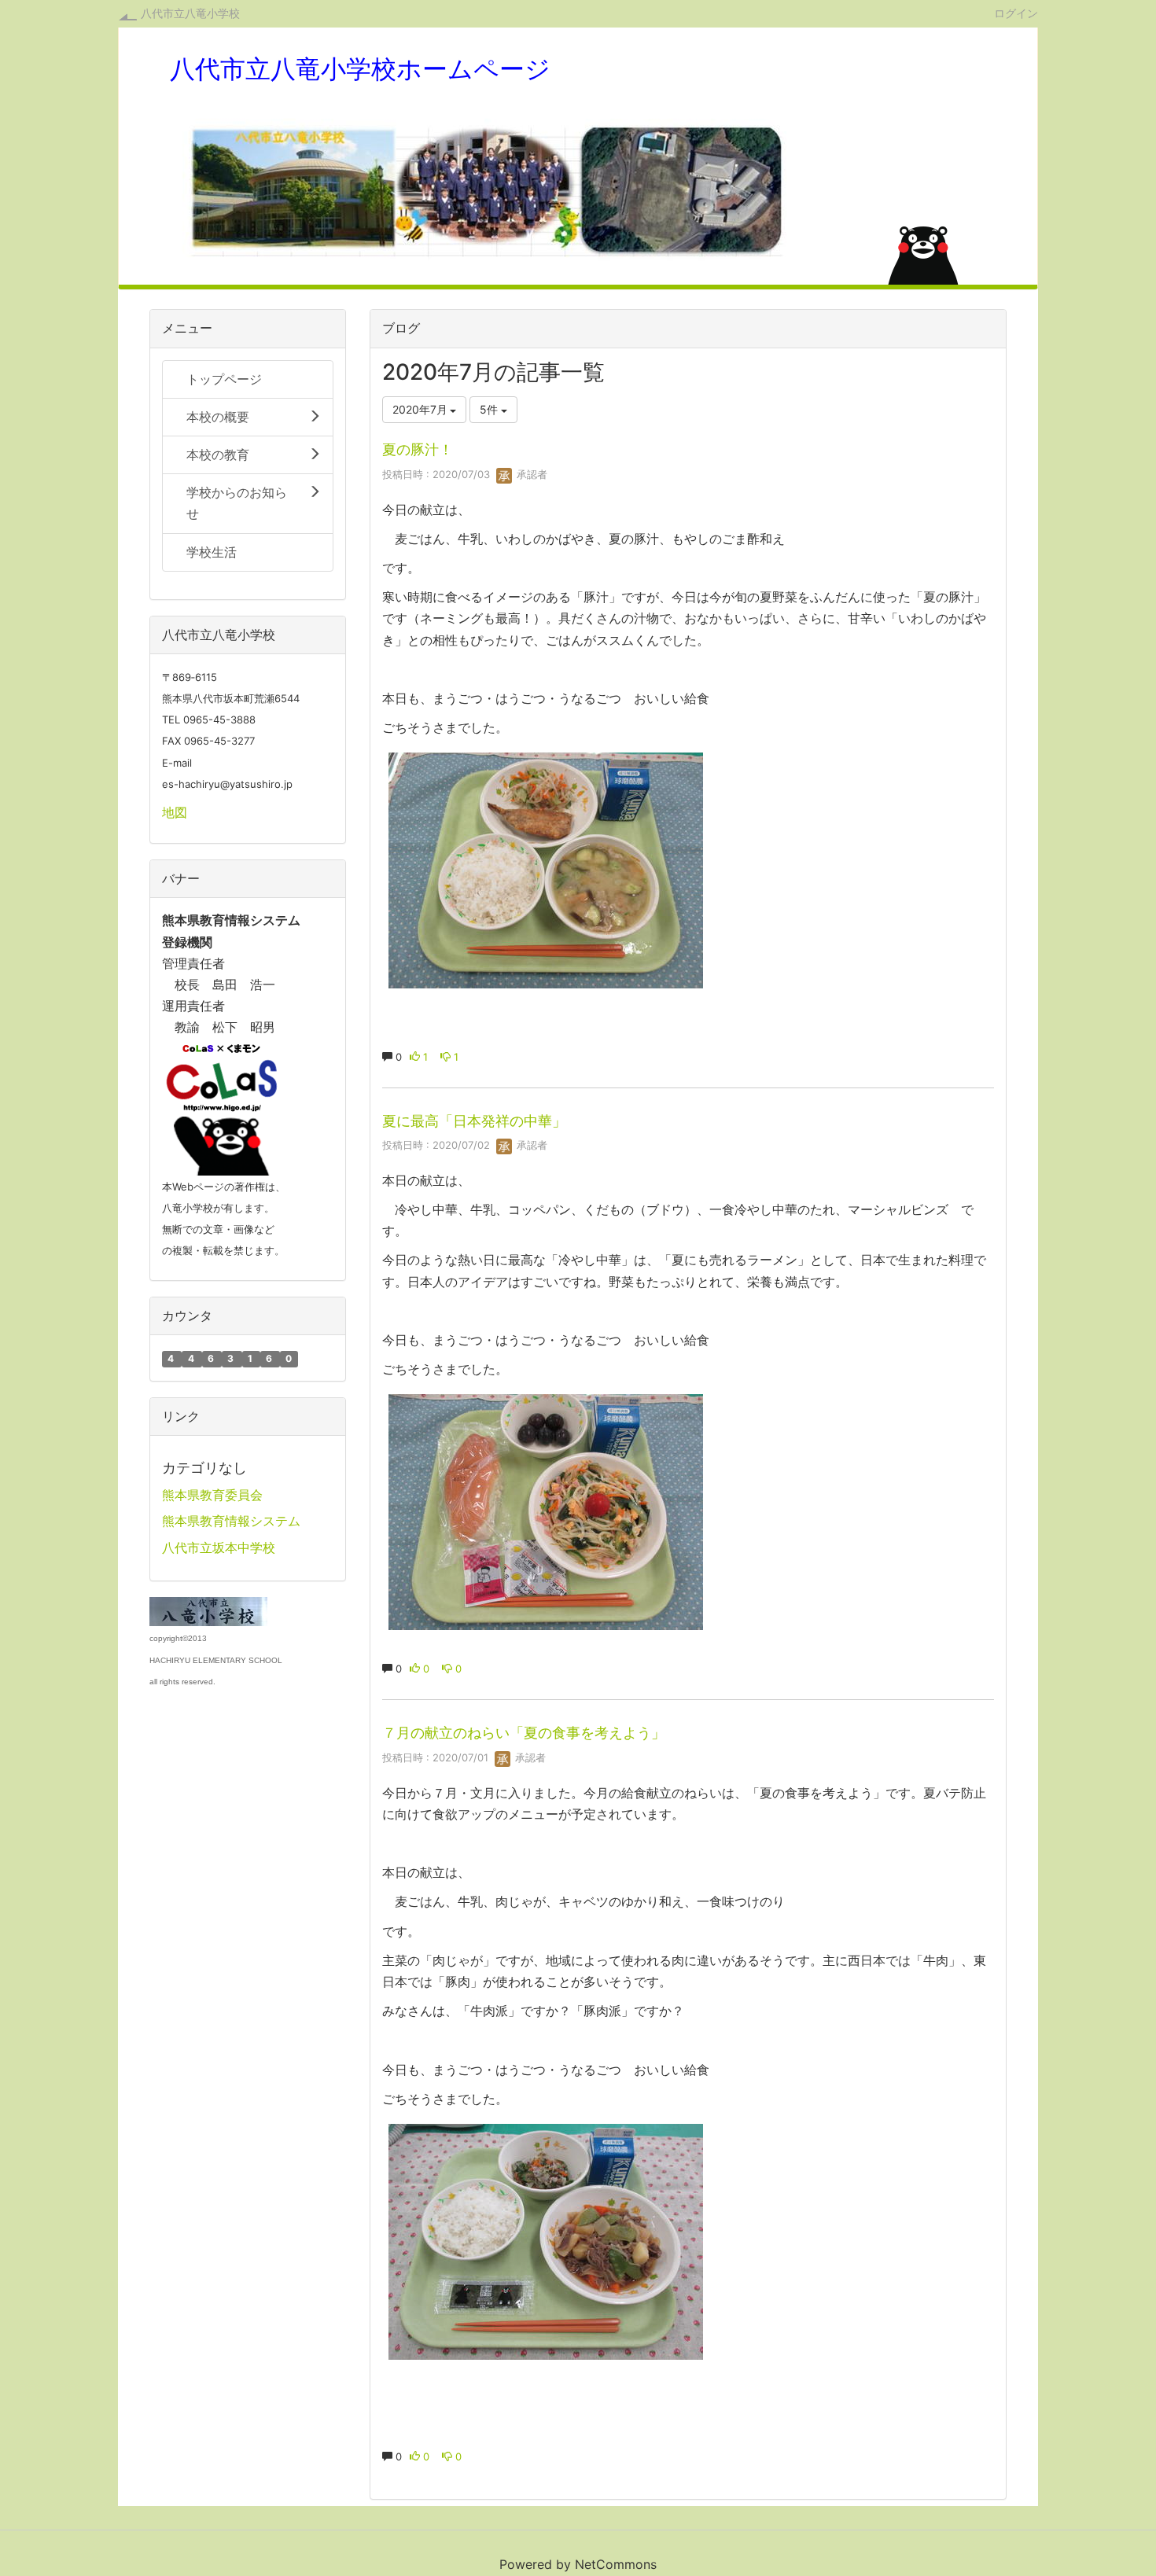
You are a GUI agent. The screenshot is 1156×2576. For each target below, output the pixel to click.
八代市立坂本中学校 (219, 1547)
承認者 (530, 474)
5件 (490, 409)
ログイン (1016, 13)
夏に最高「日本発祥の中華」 (474, 1121)
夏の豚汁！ (418, 449)
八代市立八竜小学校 (190, 13)
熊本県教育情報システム (231, 1521)
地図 (175, 812)
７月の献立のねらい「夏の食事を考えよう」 (524, 1733)
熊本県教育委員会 (212, 1495)
